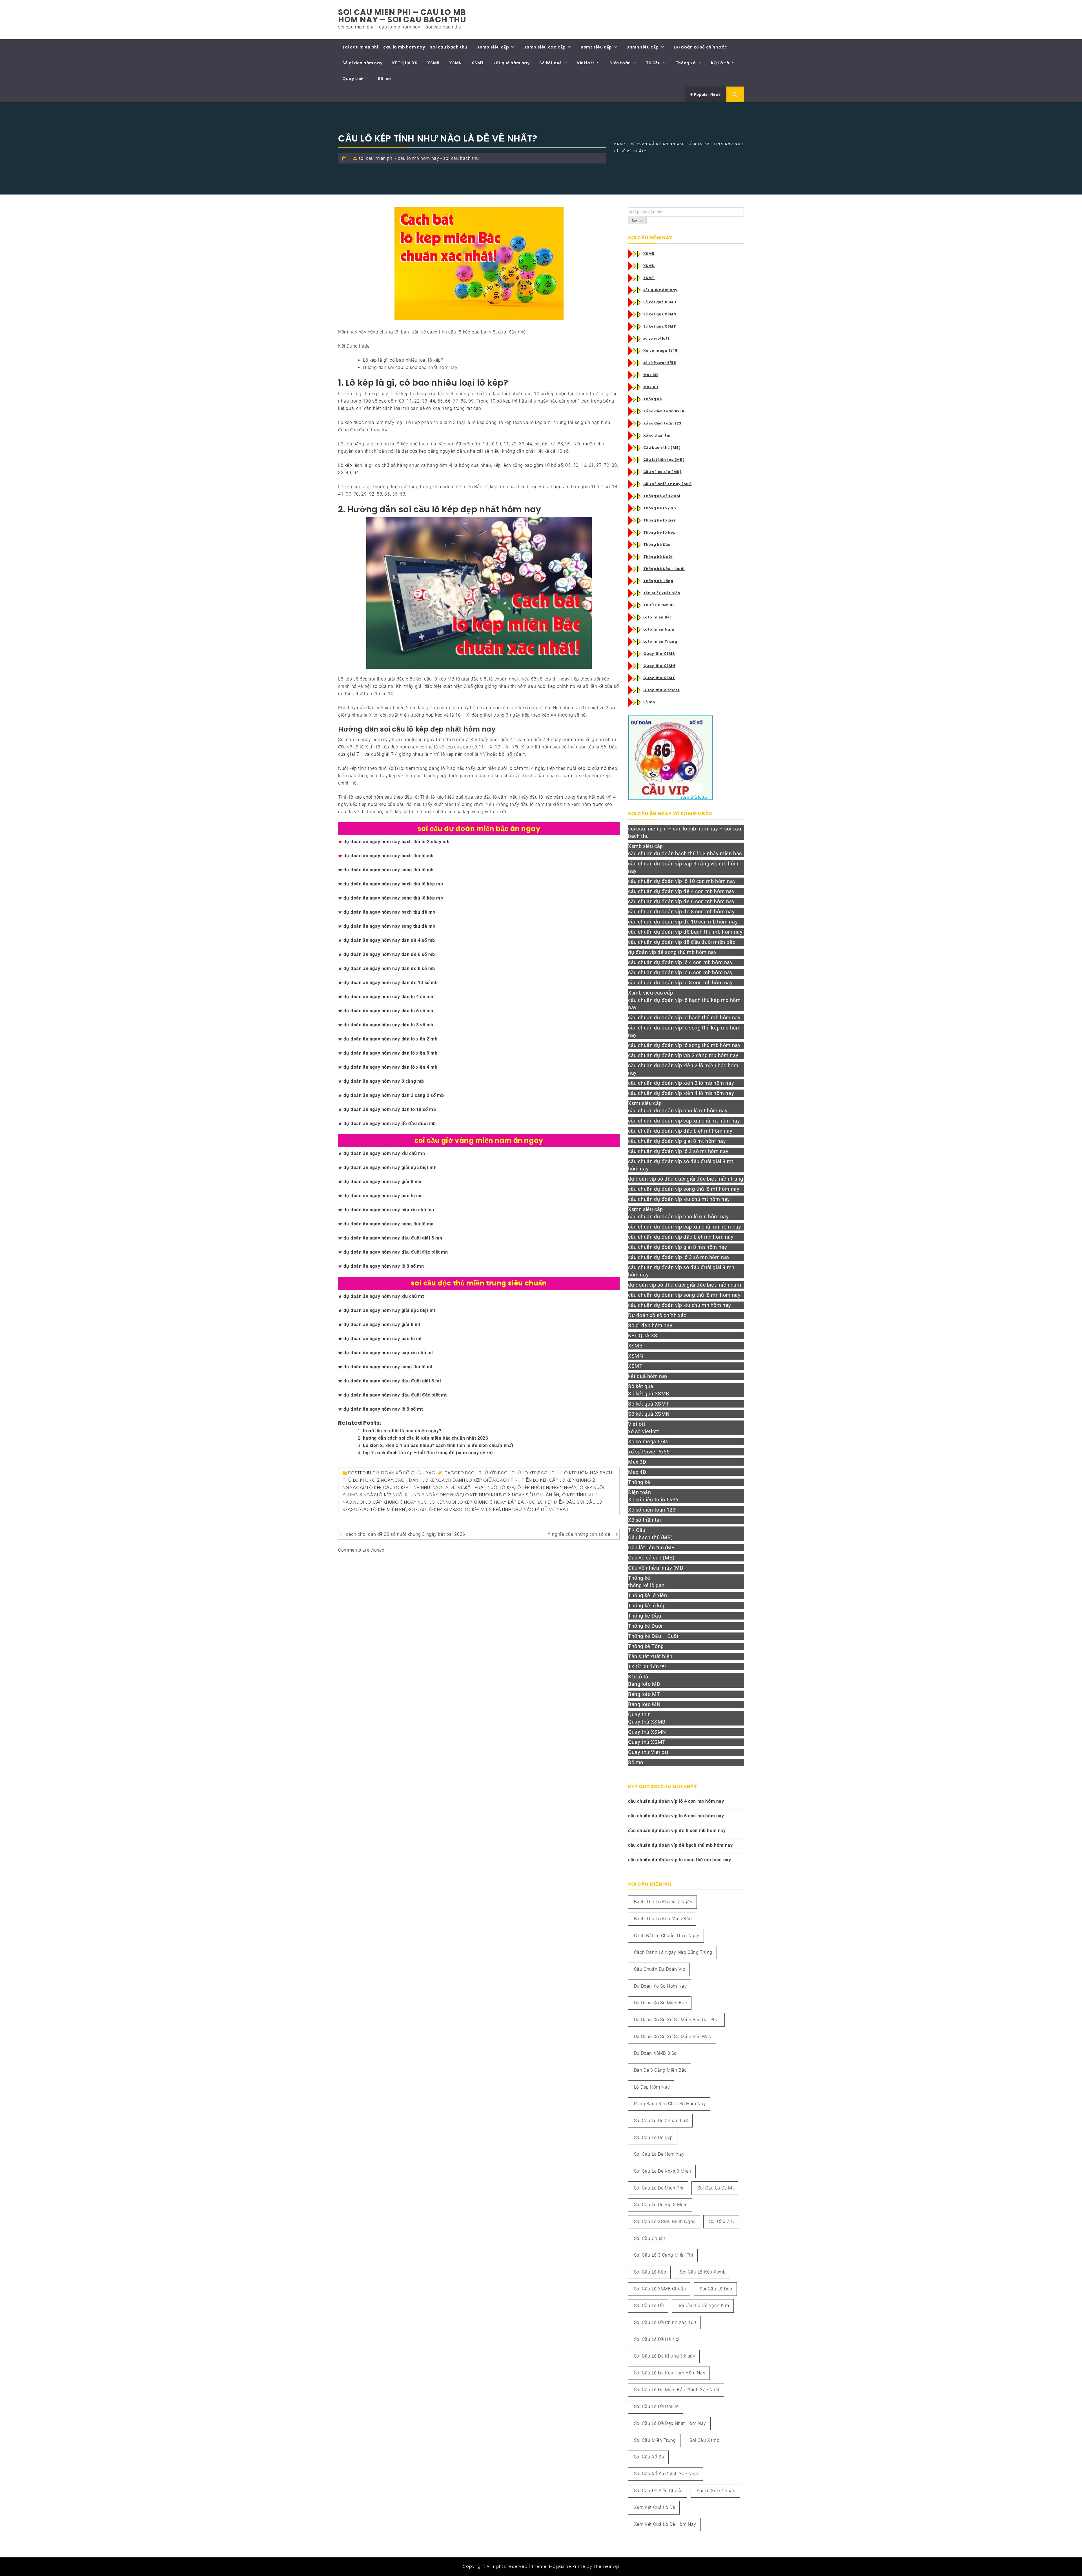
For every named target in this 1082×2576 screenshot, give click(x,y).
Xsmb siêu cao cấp (545, 47)
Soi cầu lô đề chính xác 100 (665, 2322)
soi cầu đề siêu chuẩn (658, 2491)
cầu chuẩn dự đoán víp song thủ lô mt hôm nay (684, 1189)
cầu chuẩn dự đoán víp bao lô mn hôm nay (678, 1217)
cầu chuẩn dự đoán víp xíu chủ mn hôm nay (680, 1305)
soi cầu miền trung (655, 2440)
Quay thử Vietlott (661, 690)
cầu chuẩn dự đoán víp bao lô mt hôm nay (678, 1111)
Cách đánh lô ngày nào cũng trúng (673, 1952)
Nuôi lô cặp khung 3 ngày (385, 1502)
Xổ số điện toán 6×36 (653, 1500)
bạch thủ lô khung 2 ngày (663, 1902)
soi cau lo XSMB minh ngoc (665, 2222)
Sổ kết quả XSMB (660, 302)
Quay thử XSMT (659, 678)
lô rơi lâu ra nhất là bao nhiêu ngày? (402, 1431)
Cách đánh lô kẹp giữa (467, 1480)
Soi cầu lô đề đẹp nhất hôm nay (670, 2423)
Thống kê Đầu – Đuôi (664, 569)
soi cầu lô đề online (656, 2406)
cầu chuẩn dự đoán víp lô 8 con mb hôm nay (680, 983)
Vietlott (586, 63)
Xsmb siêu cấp (493, 47)
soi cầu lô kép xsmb (431, 1509)
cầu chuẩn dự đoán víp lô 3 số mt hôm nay (678, 1151)
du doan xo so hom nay (660, 1986)
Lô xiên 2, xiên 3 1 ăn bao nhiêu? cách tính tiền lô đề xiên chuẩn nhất (438, 1445)
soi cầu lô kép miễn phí (379, 1509)
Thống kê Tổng (658, 581)
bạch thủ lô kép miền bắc (663, 1919)
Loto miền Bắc (658, 617)
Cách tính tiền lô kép (522, 1480)
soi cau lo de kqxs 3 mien (663, 2171)
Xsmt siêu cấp (596, 47)
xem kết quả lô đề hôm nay (665, 2524)
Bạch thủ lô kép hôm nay (568, 1473)
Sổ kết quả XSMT (660, 326)
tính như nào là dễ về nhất (535, 1509)
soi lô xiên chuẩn (716, 2491)
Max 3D (651, 375)
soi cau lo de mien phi (659, 2188)
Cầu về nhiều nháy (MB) (668, 484)
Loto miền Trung (660, 641)
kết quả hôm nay (511, 63)
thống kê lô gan (646, 1585)
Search (637, 221)
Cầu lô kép (369, 1487)
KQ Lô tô (720, 63)
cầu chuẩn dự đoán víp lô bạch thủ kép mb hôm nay (684, 1004)
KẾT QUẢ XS (405, 63)
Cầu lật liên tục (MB (651, 1547)
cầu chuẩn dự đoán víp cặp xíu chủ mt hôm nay (684, 1121)
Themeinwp (607, 2566)
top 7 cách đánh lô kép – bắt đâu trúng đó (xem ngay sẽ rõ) (428, 1453)
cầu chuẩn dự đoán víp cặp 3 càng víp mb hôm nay (683, 867)
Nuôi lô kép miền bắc (551, 1502)
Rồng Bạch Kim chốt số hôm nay (670, 2104)
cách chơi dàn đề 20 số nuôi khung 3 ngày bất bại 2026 (406, 1534)
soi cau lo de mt (716, 2188)
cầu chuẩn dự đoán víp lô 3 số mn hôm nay (679, 1257)
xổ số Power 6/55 (660, 363)
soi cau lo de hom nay (659, 2154)
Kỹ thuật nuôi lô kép (490, 1487)
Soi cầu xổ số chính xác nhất (666, 2474)
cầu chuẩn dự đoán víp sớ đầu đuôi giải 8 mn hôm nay (681, 1271)
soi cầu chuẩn (650, 2238)
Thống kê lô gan (660, 508)
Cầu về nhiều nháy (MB (656, 1568)
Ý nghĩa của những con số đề (579, 1534)
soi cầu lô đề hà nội (657, 2339)
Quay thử (353, 79)
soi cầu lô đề (649, 2306)
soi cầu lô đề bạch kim (703, 2306)
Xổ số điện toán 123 (662, 423)
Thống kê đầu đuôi (662, 496)
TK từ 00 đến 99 (659, 605)
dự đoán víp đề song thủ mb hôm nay (672, 952)
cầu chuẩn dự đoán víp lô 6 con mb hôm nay (680, 972)
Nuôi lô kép (431, 1502)
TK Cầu (653, 63)
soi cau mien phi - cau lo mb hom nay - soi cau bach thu (419, 158)
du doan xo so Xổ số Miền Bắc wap (673, 2037)
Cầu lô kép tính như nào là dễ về (424, 1487)
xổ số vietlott (656, 338)
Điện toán (620, 63)
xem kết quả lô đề (655, 2507)
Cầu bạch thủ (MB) (662, 448)
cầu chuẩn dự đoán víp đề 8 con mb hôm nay (681, 912)
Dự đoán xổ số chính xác (700, 47)
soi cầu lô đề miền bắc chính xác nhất (677, 2390)
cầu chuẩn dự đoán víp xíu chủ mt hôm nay (679, 1199)
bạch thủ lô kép (518, 1473)
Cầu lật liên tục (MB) (664, 460)
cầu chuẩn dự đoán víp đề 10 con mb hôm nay (683, 922)
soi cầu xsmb (704, 2440)
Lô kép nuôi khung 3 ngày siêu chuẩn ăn (511, 1495)
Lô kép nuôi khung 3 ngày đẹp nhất (420, 1495)
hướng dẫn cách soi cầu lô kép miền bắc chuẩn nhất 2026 (425, 1438)
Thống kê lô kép (660, 532)
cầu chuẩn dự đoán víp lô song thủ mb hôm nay (684, 1045)
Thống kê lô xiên (660, 520)
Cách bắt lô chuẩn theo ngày (667, 1936)
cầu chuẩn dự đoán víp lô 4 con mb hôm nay (680, 962)
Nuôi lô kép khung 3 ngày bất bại (485, 1502)
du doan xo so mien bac (660, 2003)
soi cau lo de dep (653, 2138)
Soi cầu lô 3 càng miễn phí (664, 2255)
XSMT (477, 63)
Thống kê (686, 63)
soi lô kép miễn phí (478, 1509)
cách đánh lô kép (416, 1480)
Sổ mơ (385, 79)
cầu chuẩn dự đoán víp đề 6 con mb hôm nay (681, 901)
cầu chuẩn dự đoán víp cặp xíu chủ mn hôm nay (685, 1227)
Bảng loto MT (644, 1694)
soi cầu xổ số (649, 2457)
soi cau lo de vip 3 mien (661, 2205)
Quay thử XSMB (659, 654)
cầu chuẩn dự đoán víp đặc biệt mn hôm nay (681, 1237)
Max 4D (651, 387)
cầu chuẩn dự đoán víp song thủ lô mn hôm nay (684, 1295)
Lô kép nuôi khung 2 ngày (546, 1487)
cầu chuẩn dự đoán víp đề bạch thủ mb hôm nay (685, 932)
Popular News (707, 94)
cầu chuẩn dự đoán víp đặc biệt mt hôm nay (680, 1131)
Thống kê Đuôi (658, 557)
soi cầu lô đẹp (716, 2289)
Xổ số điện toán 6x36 (664, 411)
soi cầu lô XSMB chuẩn (660, 2289)
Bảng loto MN (644, 1704)
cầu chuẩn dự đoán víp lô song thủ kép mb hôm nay (684, 1031)
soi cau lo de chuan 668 (661, 2121)
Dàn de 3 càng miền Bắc (660, 2070)
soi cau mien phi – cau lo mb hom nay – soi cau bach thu (402, 16)
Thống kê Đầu (657, 544)
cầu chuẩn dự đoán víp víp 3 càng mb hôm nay (683, 1055)
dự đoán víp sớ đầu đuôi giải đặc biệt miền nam (685, 1285)
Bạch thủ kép (481, 1473)
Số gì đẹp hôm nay (362, 63)
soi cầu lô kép (650, 2272)
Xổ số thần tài (657, 435)
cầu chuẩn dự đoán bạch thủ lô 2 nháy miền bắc (685, 853)
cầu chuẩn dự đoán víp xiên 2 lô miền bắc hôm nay (683, 1069)
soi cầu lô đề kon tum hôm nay (670, 2373)
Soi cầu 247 (722, 2222)
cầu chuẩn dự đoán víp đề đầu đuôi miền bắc (682, 942)
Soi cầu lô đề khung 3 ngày (665, 2356)
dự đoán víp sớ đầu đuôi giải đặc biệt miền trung (686, 1179)
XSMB (433, 63)
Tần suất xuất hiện (662, 593)
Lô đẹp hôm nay (652, 2087)
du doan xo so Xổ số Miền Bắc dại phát (677, 2020)
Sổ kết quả (551, 63)
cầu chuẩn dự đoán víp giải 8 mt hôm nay (677, 1141)
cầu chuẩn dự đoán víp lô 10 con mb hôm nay (682, 881)
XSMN (455, 63)
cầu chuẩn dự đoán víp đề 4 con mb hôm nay (681, 891)
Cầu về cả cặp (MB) (662, 472)
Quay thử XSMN (659, 666)
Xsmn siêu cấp (643, 47)
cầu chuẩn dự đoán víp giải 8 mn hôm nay (678, 1247)
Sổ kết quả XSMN (660, 314)
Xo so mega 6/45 (660, 351)
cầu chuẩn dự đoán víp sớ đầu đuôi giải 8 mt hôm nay (681, 1165)
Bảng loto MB (644, 1684)
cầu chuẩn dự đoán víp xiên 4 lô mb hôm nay (681, 1093)
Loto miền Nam (659, 629)
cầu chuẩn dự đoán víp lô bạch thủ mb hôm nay (684, 1018)
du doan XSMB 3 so (655, 2053)
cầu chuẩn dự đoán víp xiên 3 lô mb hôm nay (681, 1083)
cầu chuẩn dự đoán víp (660, 1969)
